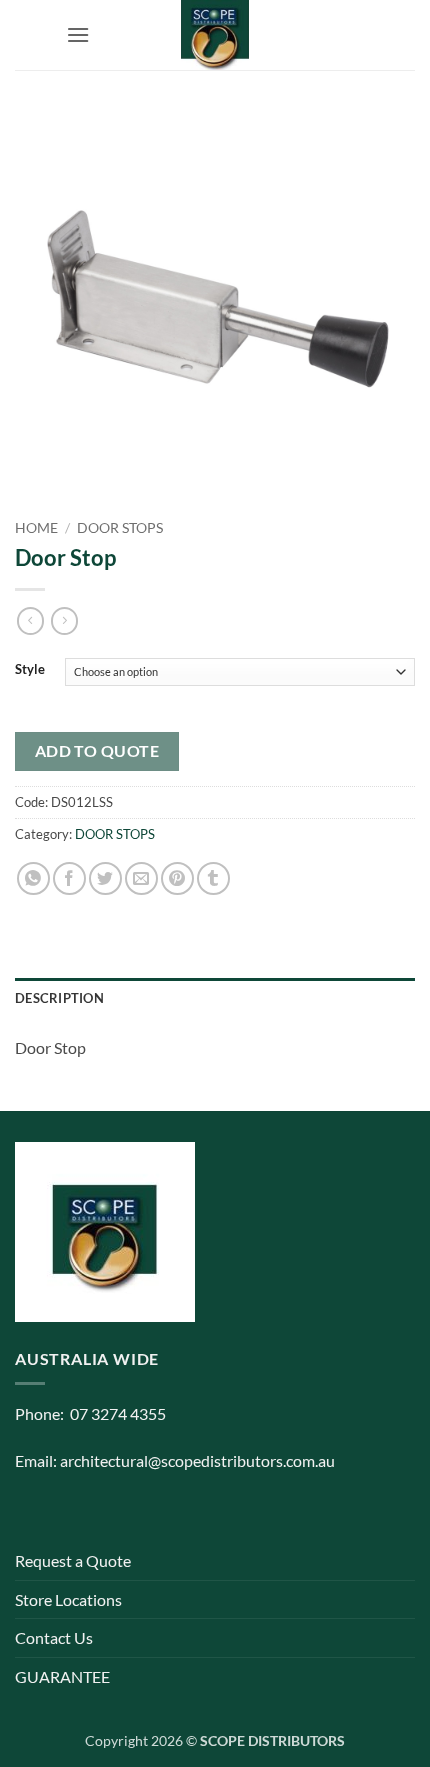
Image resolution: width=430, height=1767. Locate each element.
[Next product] (30, 621)
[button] (78, 34)
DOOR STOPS (120, 528)
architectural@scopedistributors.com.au (197, 1460)
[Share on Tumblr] (213, 878)
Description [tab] (59, 998)
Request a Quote (73, 1560)
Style (30, 670)
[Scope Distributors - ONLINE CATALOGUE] (215, 35)
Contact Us (54, 1637)
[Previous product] (64, 621)
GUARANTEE (62, 1676)
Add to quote (97, 751)
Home (36, 528)
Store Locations (68, 1599)
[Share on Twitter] (105, 878)
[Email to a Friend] (141, 878)
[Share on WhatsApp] (33, 878)
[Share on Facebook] (69, 878)
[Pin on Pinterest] (177, 878)
